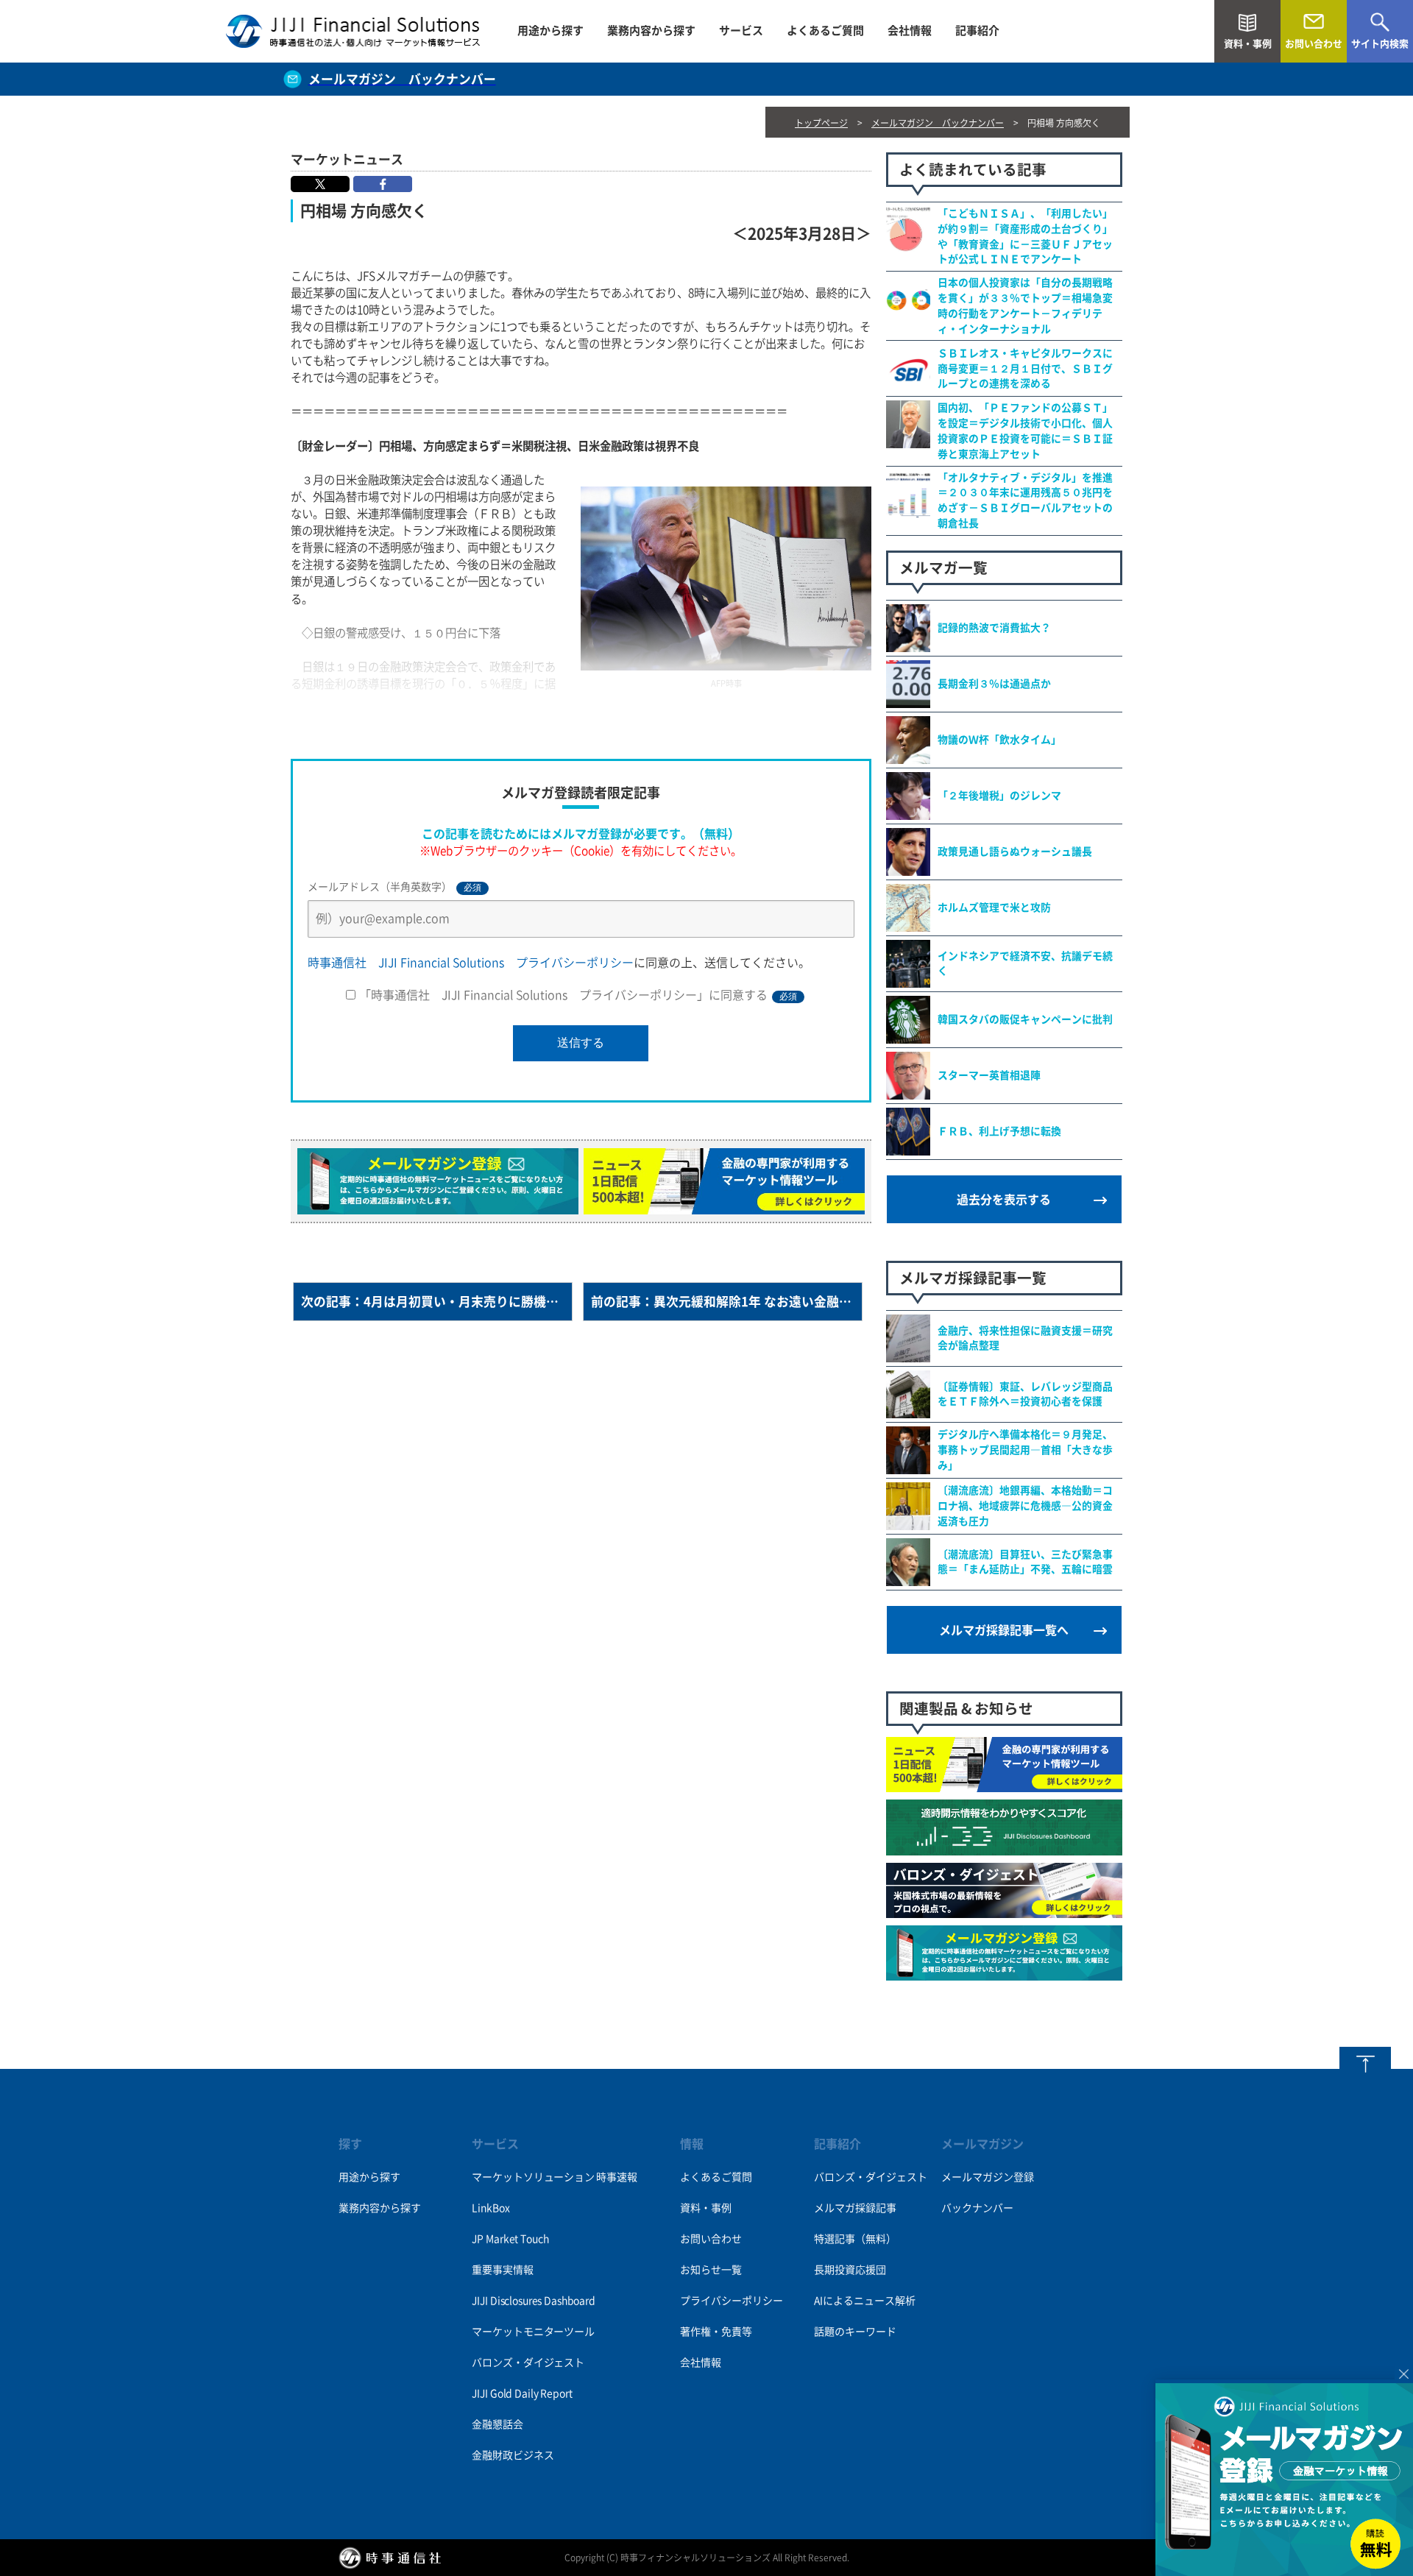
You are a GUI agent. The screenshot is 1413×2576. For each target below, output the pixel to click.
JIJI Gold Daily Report (522, 2393)
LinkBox (491, 2208)
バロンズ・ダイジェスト (528, 2363)
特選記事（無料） (855, 2239)
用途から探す (550, 31)
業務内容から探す (651, 31)
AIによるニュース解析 (865, 2301)
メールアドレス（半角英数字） (394, 887)
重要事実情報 (502, 2270)
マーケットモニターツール (533, 2332)
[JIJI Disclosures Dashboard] (1004, 1847)
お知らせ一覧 (711, 2270)
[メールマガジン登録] (1004, 1972)
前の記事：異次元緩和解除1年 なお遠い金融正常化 (727, 1302)
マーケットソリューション (533, 2177)
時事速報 (616, 2177)
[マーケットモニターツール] (1004, 1784)
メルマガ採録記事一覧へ (1004, 1630)
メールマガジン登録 (988, 2177)
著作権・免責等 (716, 2332)
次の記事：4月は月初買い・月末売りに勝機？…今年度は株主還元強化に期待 (437, 1302)
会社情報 (910, 31)
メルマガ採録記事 (855, 2208)
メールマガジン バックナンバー (938, 123)
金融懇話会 (497, 2424)
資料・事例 (706, 2208)
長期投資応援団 (850, 2270)
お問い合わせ (711, 2239)
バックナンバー (977, 2208)
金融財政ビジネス (513, 2455)
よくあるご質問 (825, 31)
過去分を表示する (1004, 1200)
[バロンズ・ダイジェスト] (1004, 1910)
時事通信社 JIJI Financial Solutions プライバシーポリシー (471, 963)
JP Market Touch (510, 2239)
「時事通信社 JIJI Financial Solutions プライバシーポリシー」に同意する (578, 995)
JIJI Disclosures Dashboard (533, 2301)
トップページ (821, 123)
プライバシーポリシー (732, 2301)
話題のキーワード (855, 2332)
